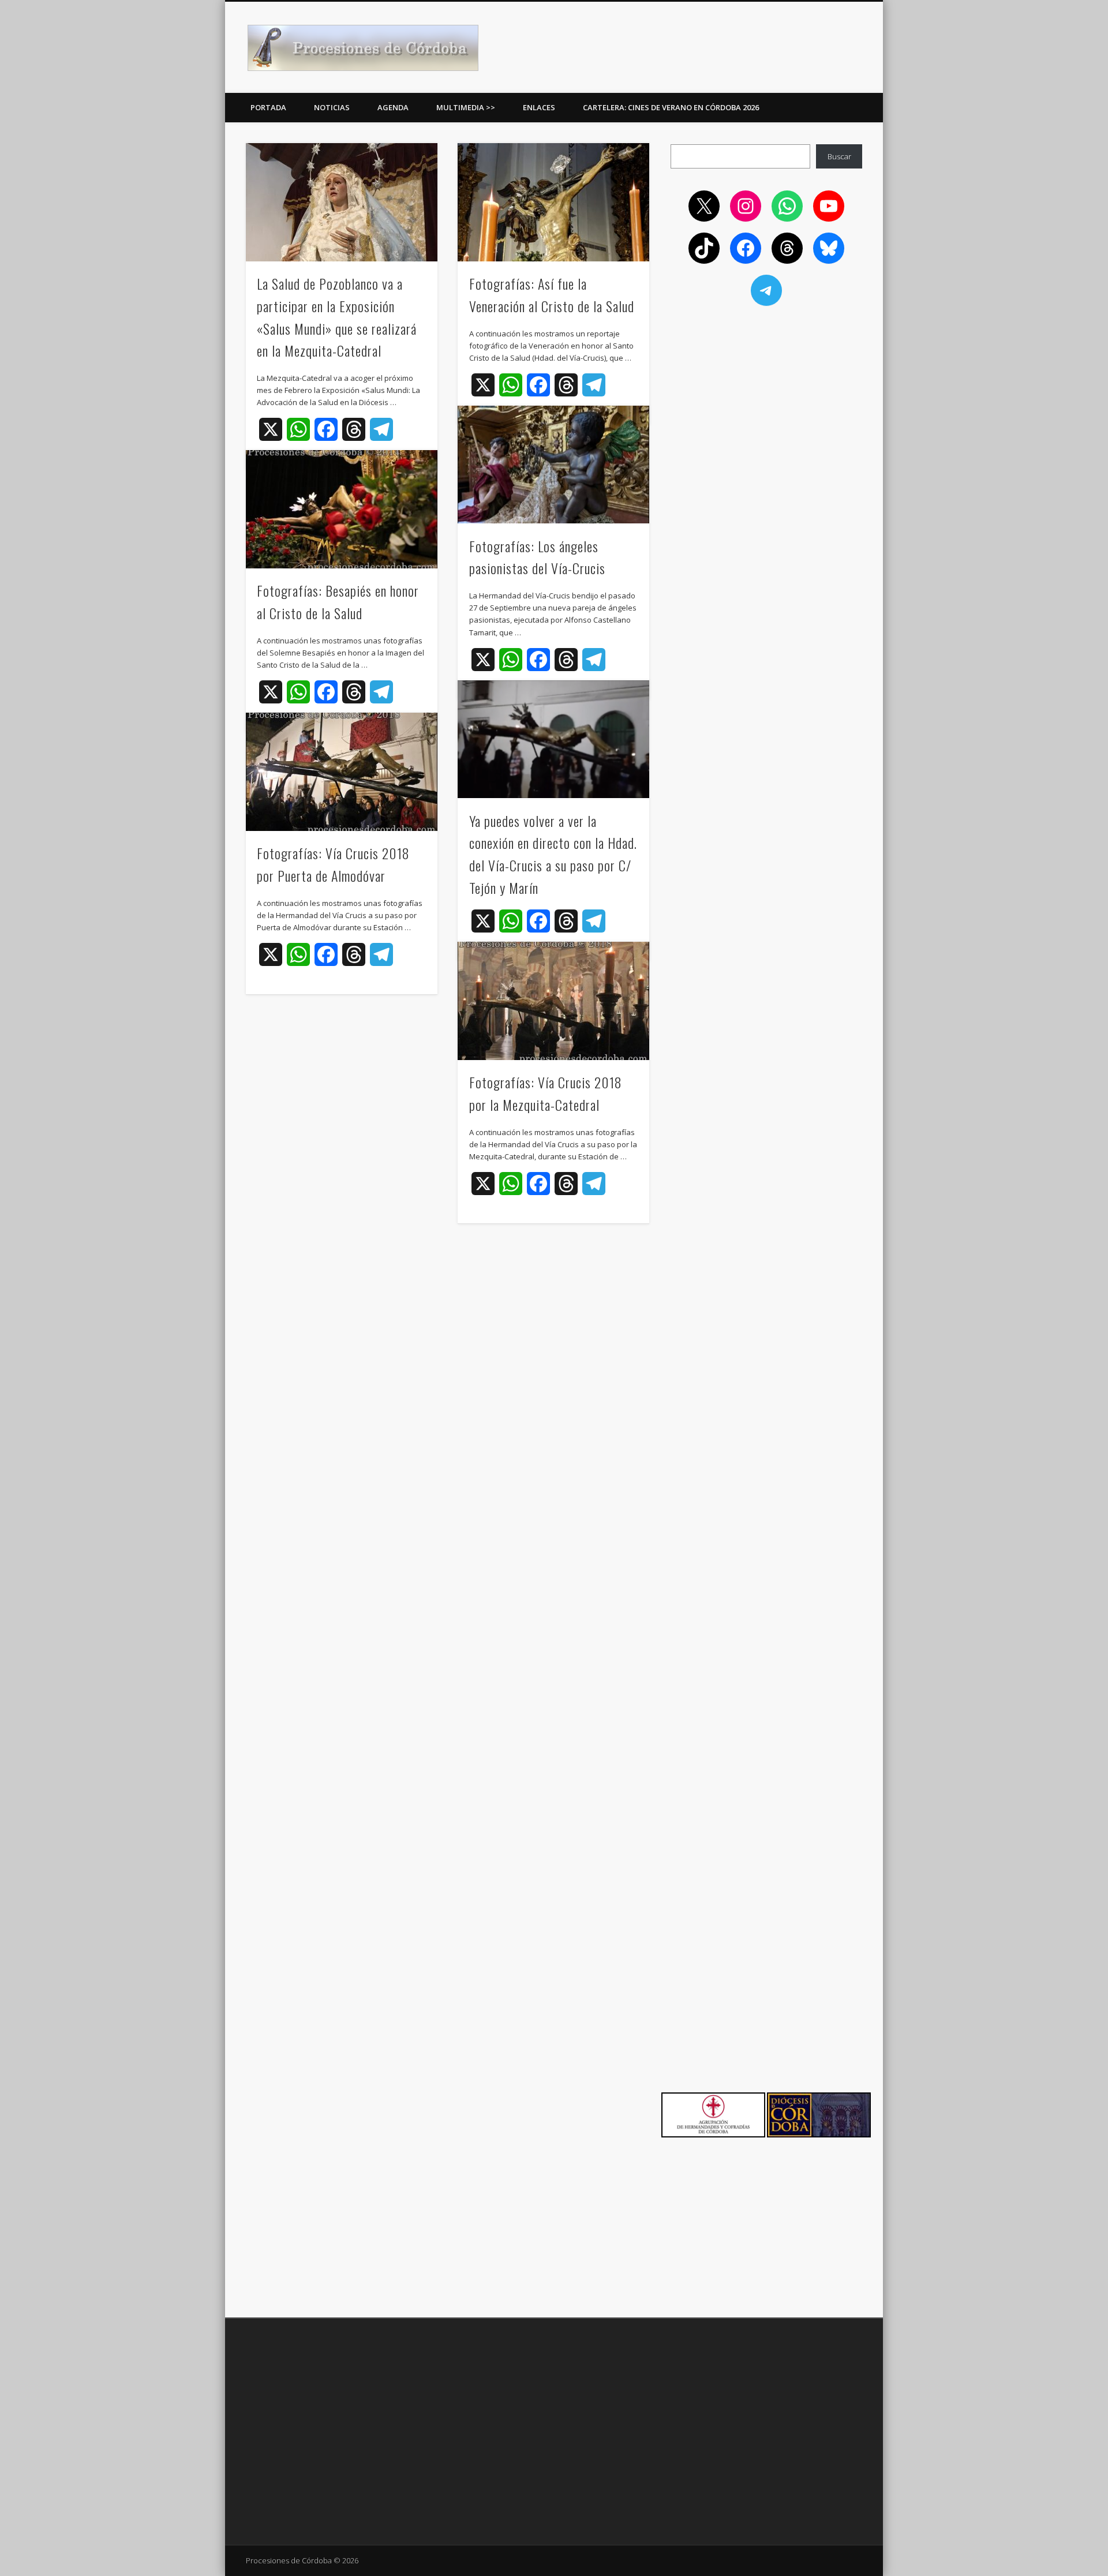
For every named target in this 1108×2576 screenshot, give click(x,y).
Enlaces (539, 107)
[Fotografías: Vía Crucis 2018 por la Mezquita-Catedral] (553, 1001)
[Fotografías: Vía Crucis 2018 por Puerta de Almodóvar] (342, 772)
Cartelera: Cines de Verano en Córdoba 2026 (671, 107)
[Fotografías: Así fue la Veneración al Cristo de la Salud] (553, 202)
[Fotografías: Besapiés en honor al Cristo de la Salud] (342, 509)
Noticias (332, 107)
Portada (268, 107)
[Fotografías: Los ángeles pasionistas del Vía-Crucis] (553, 465)
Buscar (839, 156)
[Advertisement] (766, 399)
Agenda (393, 107)
